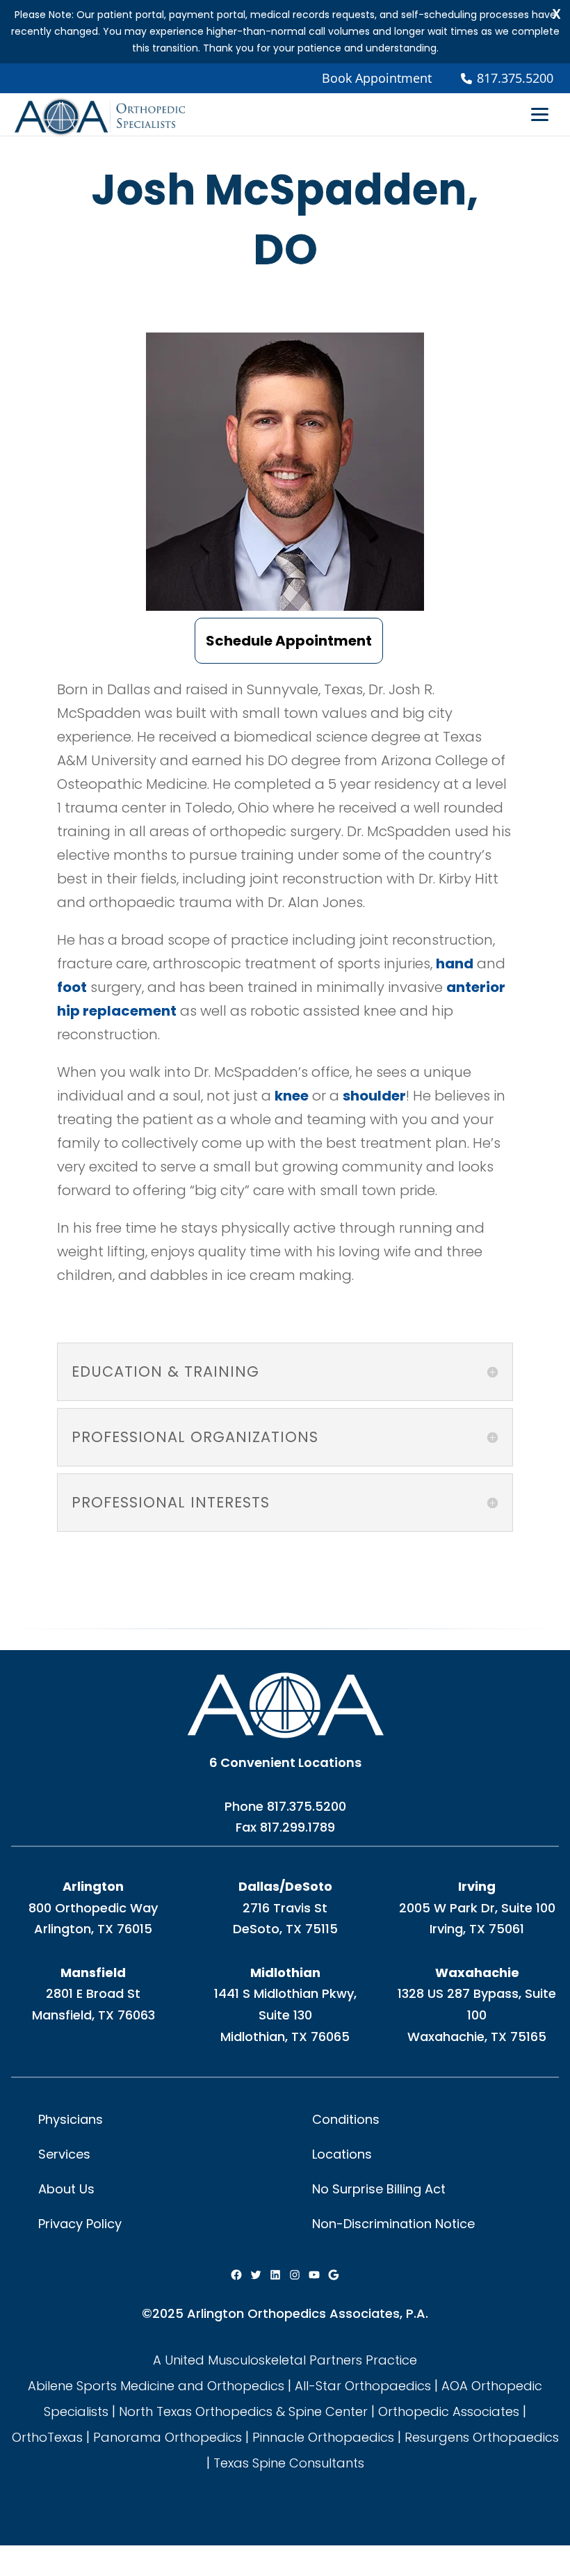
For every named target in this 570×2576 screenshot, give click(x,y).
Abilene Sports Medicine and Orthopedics (156, 2386)
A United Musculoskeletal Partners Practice (285, 2360)
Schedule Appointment (289, 641)
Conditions (346, 2119)
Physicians (71, 2119)
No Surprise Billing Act (379, 2189)
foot (72, 987)
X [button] (556, 14)
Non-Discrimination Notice (393, 2224)
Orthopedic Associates (449, 2411)
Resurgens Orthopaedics (482, 2437)
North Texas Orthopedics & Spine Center (243, 2411)
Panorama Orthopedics (168, 2437)
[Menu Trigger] (540, 113)
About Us (66, 2189)
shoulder (374, 1096)
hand (455, 963)
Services (64, 2154)
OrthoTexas (47, 2437)
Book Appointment (377, 78)
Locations (342, 2154)
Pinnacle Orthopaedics (323, 2437)
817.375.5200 (307, 1806)
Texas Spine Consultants (289, 2463)
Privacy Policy (80, 2224)
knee (292, 1096)
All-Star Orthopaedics (363, 2386)
